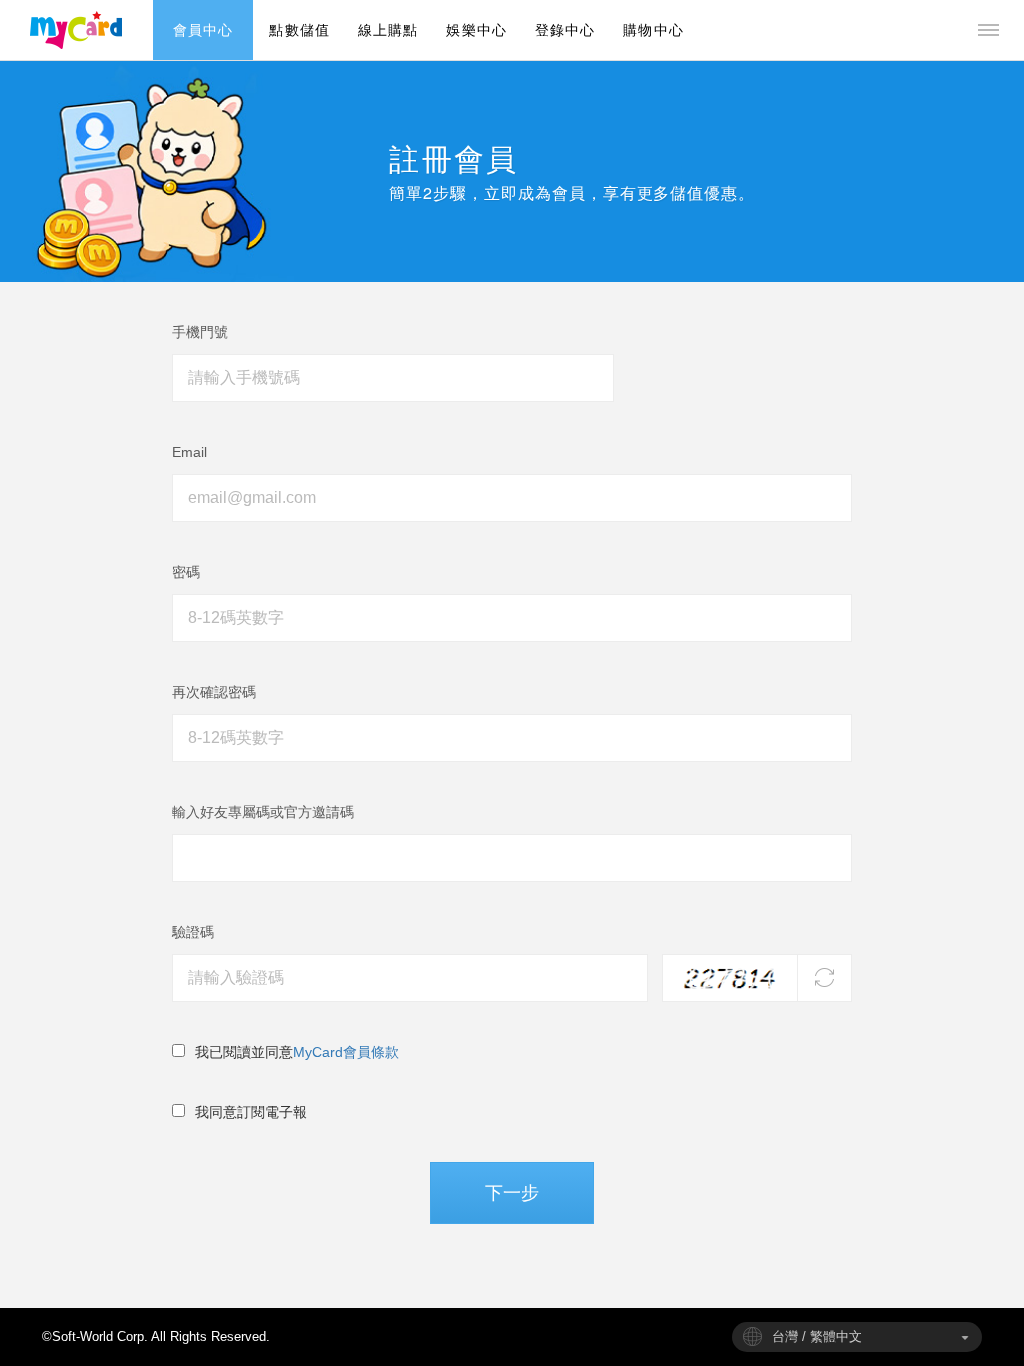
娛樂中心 (476, 30)
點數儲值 (299, 30)
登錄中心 (565, 30)
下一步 (512, 1192)
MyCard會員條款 (346, 1052)
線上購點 (388, 30)
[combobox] (857, 1337)
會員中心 (203, 30)
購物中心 (653, 30)
